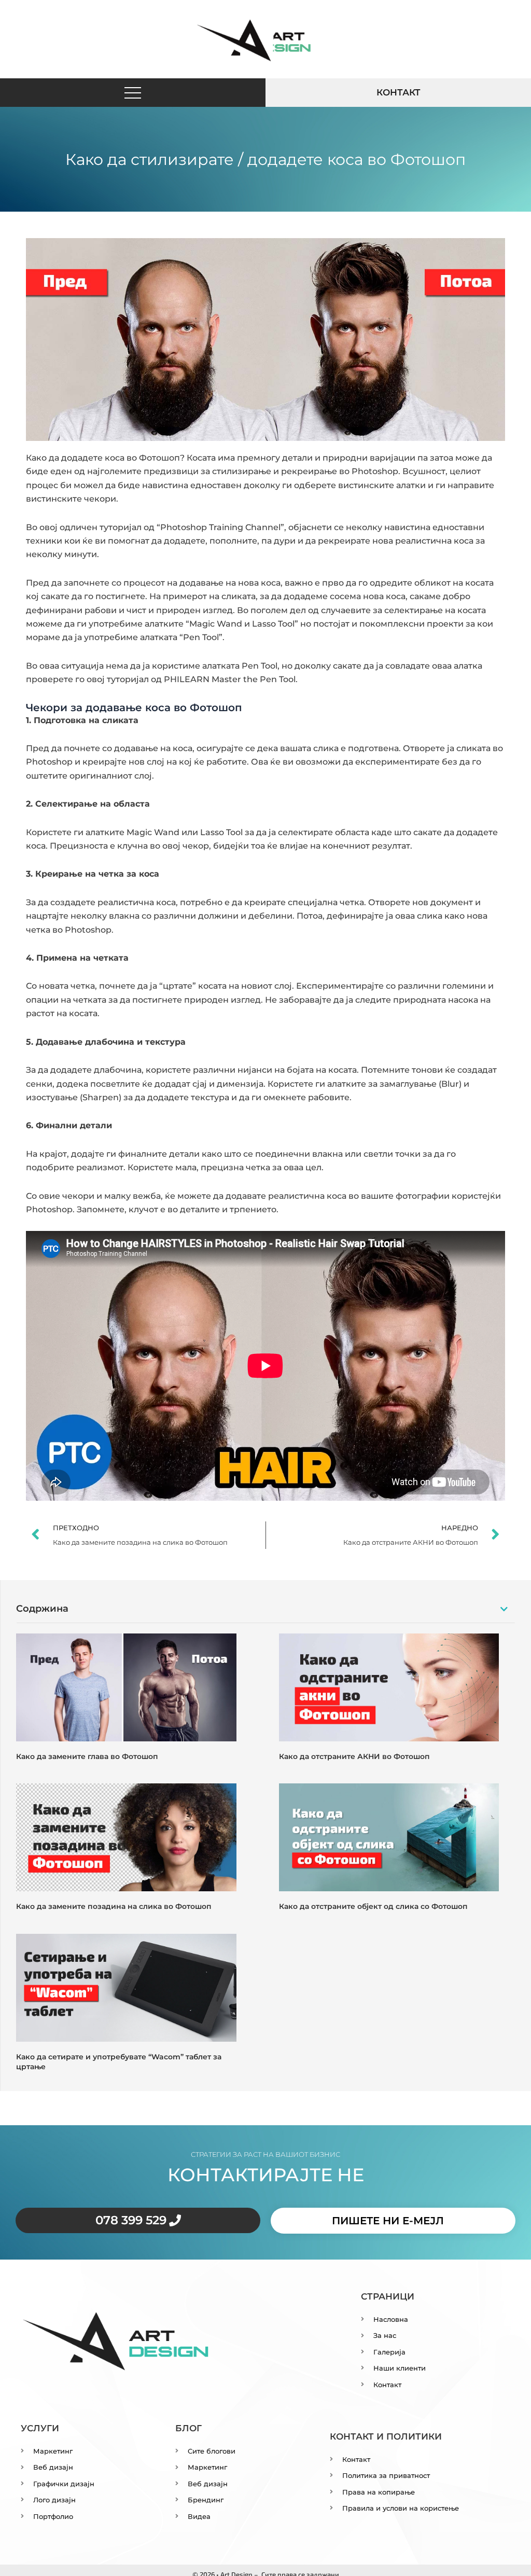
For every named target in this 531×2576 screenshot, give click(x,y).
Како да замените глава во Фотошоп (87, 1756)
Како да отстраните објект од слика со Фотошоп (373, 1906)
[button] (133, 93)
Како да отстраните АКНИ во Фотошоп (354, 1756)
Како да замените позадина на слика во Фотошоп (114, 1906)
